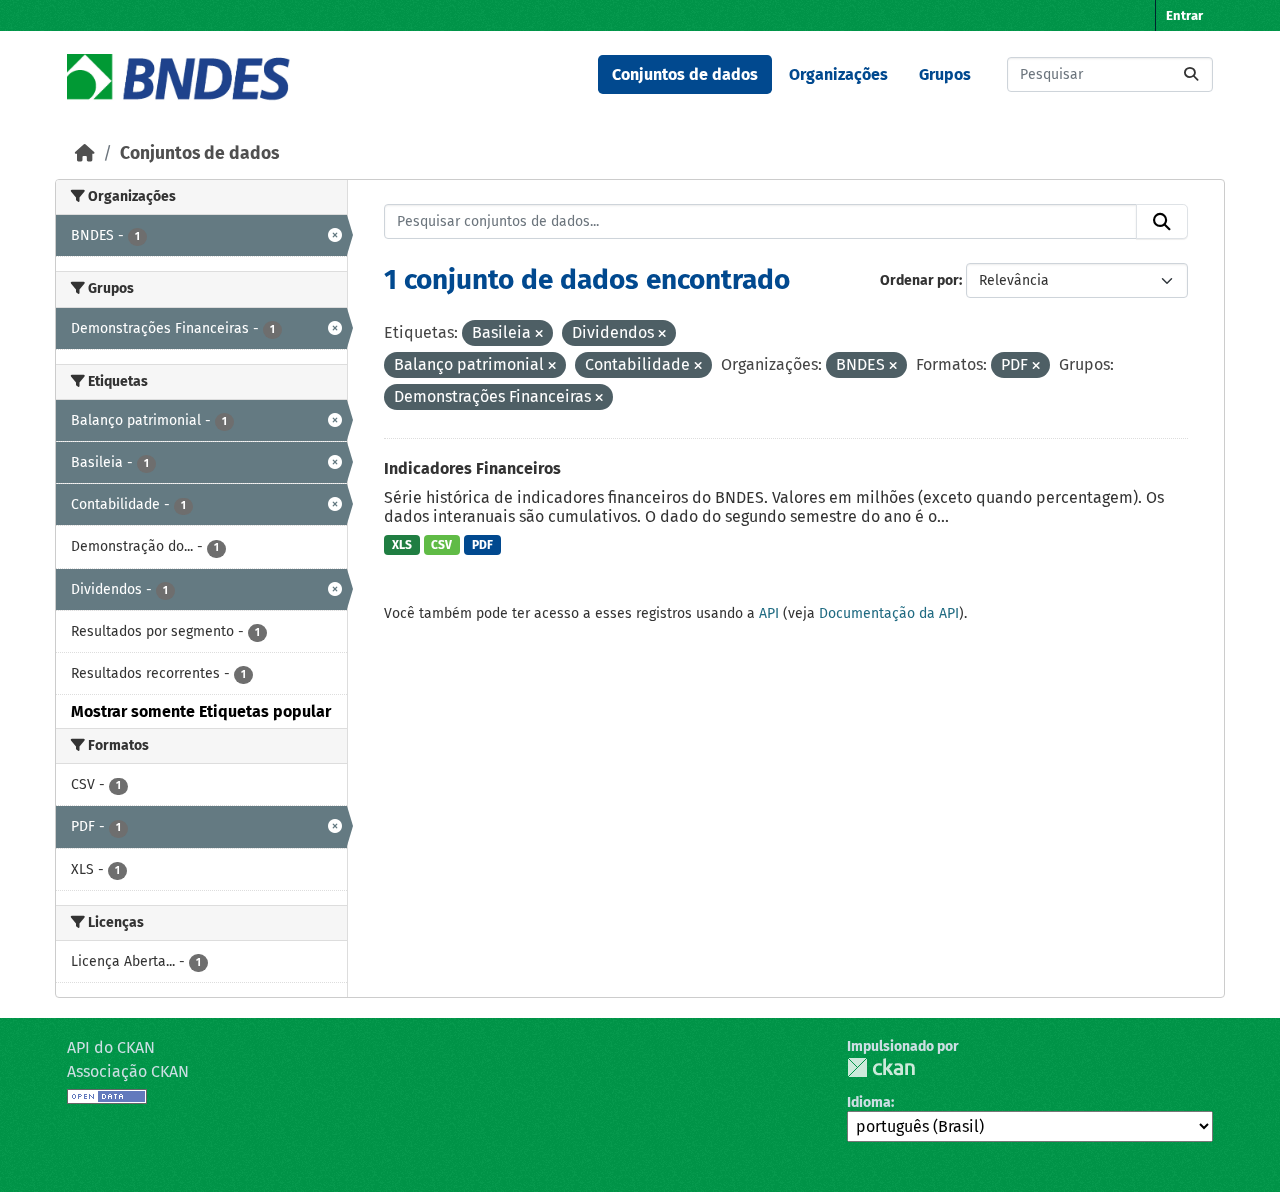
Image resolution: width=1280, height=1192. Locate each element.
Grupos (945, 74)
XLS (402, 545)
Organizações (838, 74)
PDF (482, 545)
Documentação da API (889, 613)
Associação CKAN (128, 1071)
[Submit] (1191, 74)
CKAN (881, 1067)
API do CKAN (111, 1047)
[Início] (85, 153)
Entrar (1184, 15)
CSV (441, 545)
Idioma (869, 1102)
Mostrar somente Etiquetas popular (201, 711)
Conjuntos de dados (685, 74)
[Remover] (539, 334)
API (769, 613)
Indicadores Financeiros (472, 468)
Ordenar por (919, 280)
